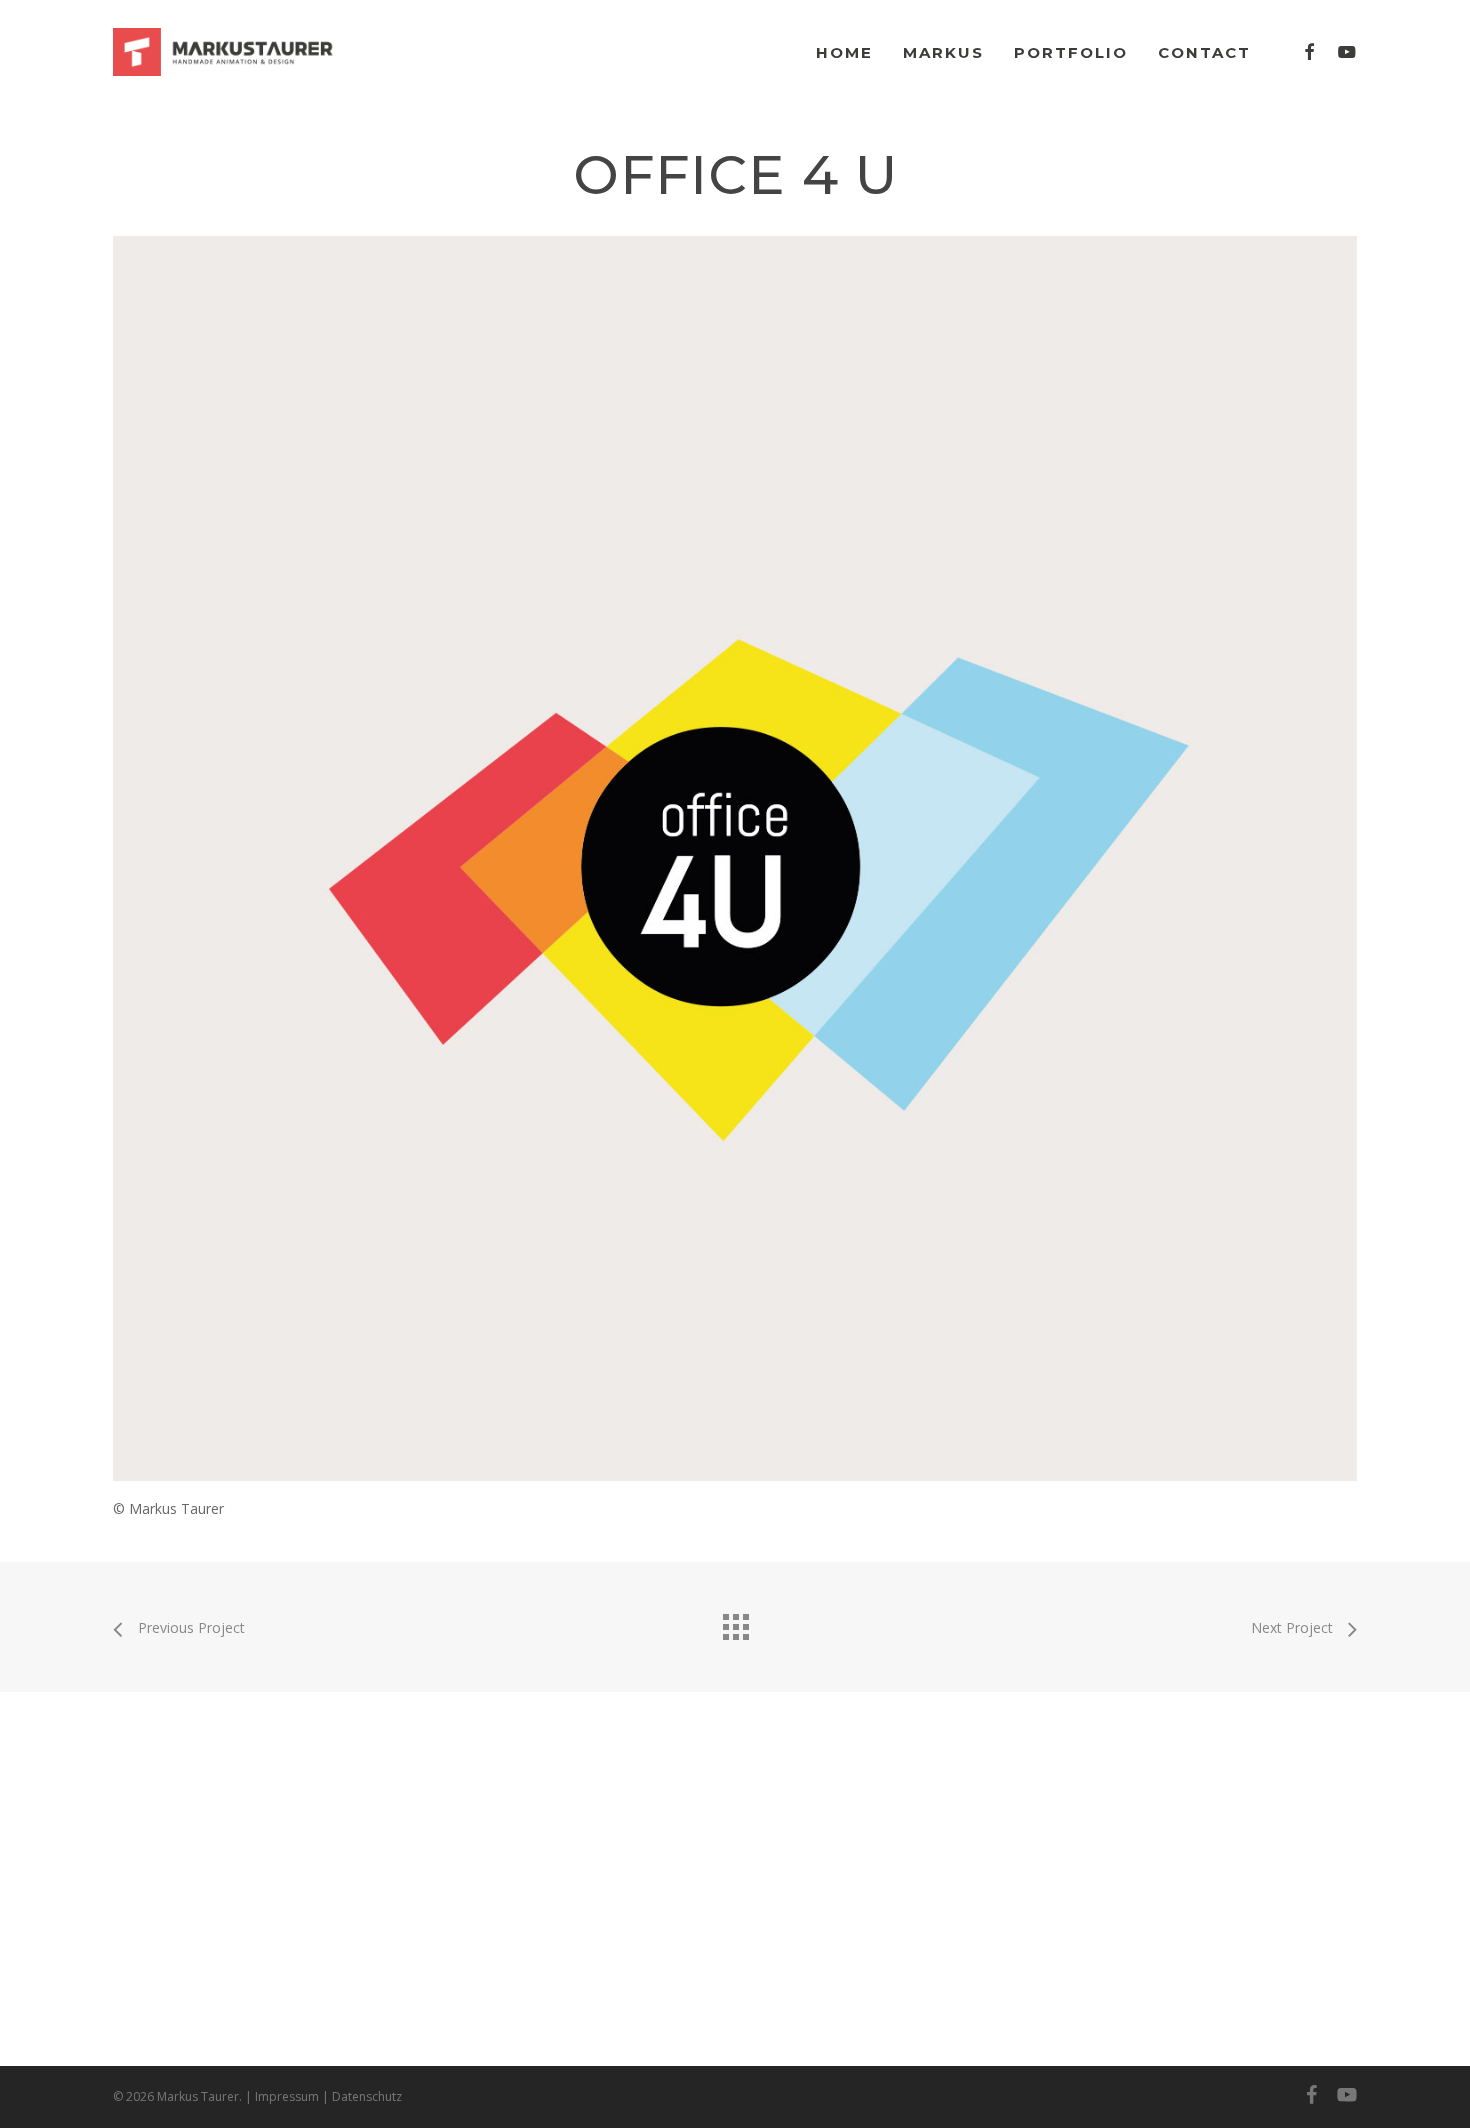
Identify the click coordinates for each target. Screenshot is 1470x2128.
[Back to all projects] (735, 1622)
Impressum (287, 2096)
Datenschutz (367, 2096)
